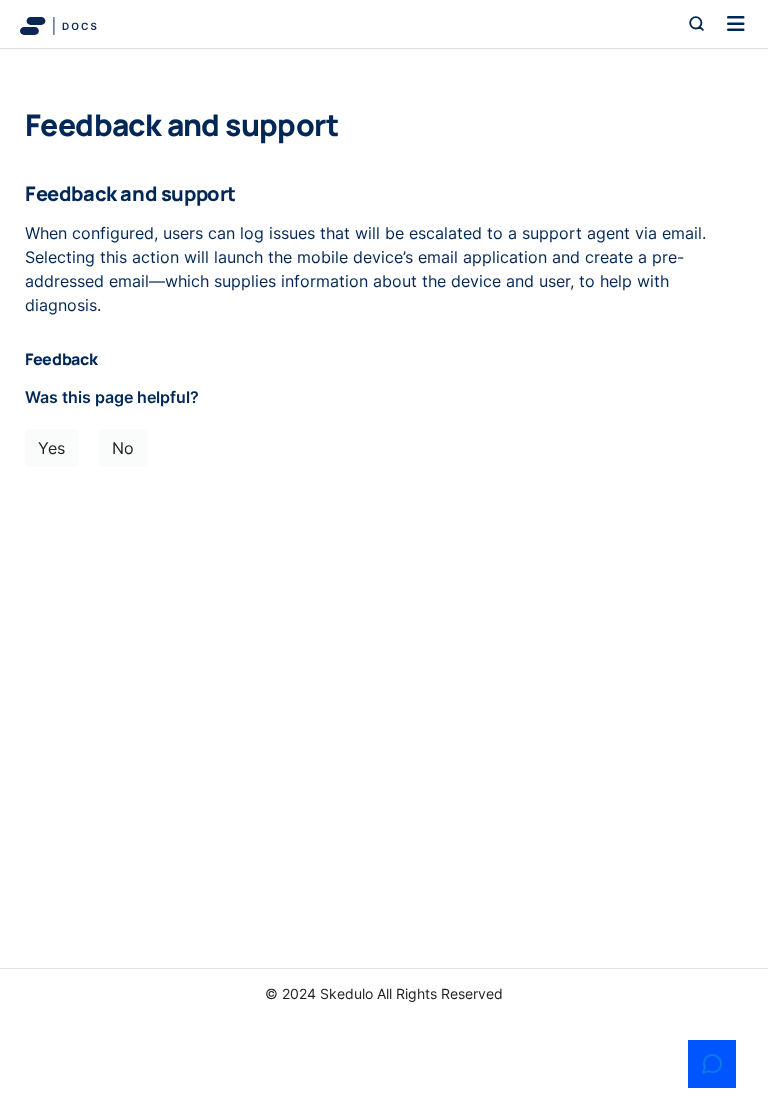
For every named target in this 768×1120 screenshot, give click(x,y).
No (123, 448)
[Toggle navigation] (736, 24)
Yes (51, 448)
